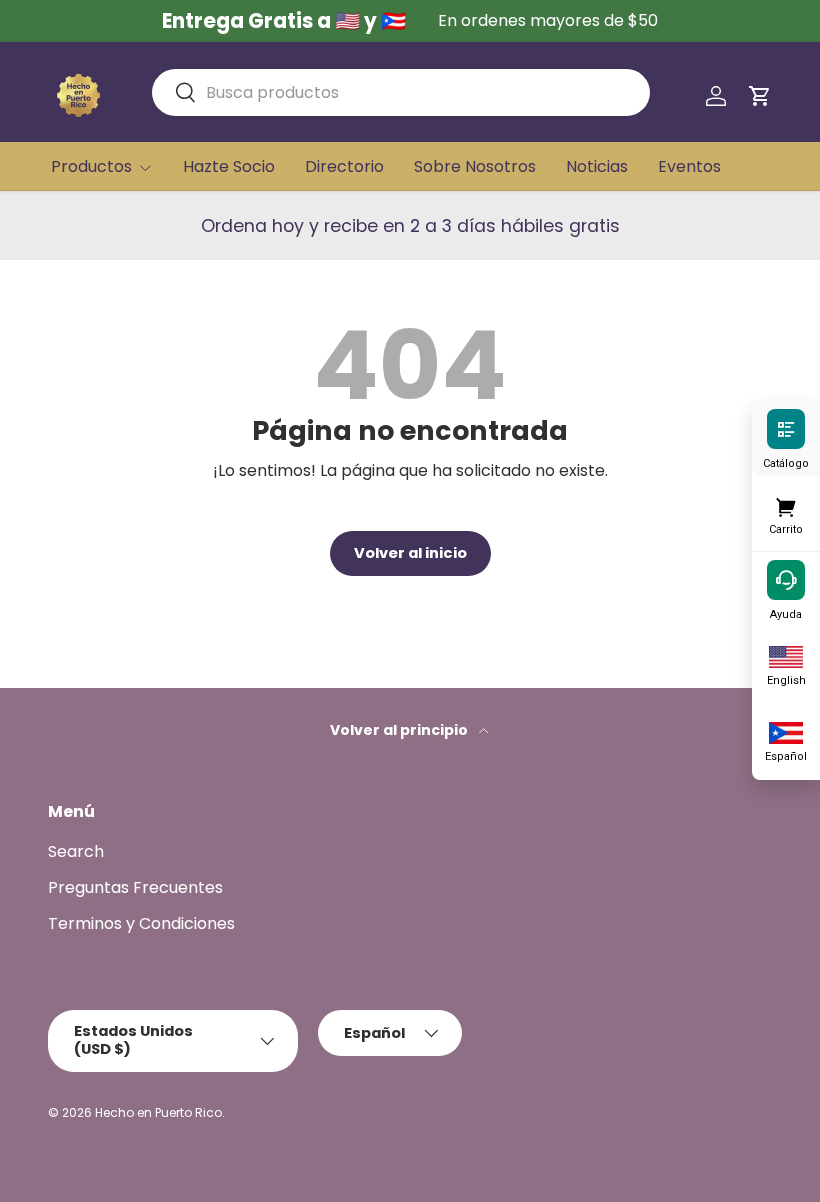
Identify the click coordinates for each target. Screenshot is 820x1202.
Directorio (344, 166)
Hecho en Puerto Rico (158, 1112)
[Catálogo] (786, 428)
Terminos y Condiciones (141, 923)
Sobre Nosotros (475, 166)
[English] (786, 655)
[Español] (786, 731)
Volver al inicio (410, 553)
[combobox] (401, 92)
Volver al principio (400, 730)
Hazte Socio (229, 166)
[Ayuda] (786, 579)
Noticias (597, 166)
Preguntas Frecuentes (135, 887)
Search (76, 851)
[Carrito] (786, 504)
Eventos (689, 166)
